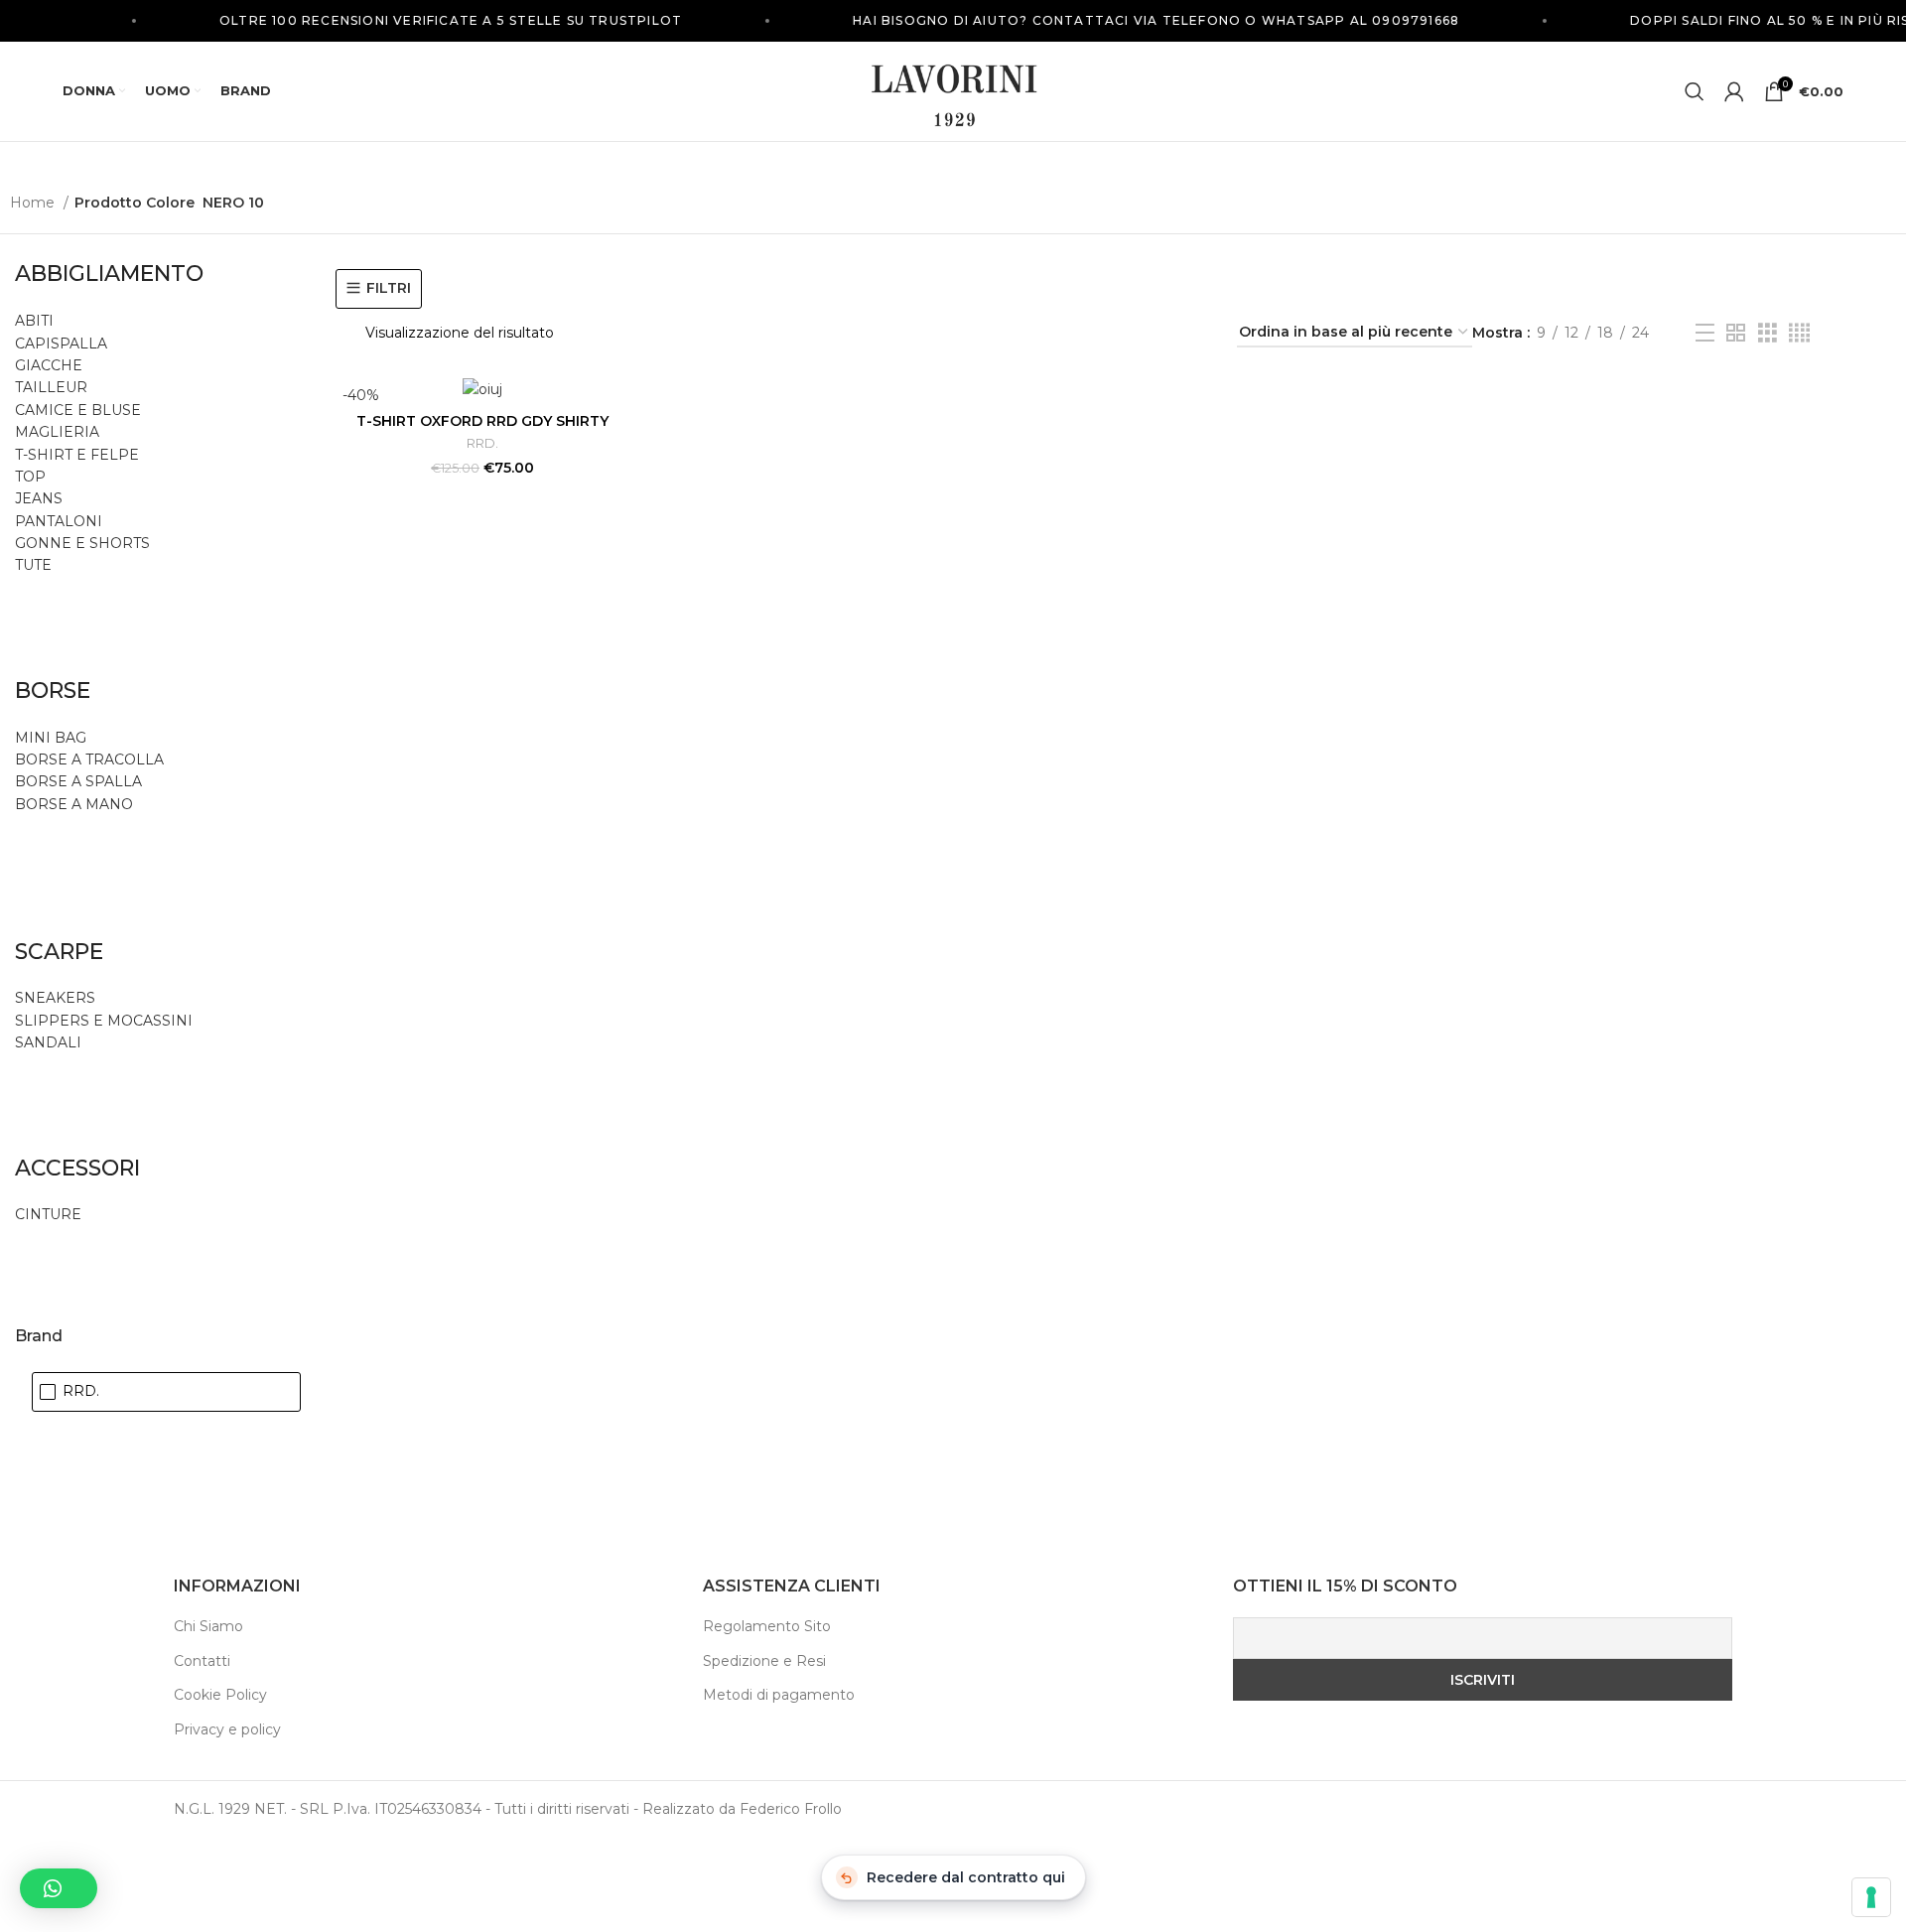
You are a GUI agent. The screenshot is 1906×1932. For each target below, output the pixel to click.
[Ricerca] (1695, 91)
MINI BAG (53, 738)
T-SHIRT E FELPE (77, 455)
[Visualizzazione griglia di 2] (1736, 333)
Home (34, 203)
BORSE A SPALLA (78, 781)
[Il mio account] (1734, 91)
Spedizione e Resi (764, 1661)
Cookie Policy (220, 1695)
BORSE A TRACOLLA (89, 759)
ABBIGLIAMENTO (109, 274)
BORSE (53, 690)
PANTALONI (59, 521)
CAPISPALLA (61, 344)
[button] (59, 1888)
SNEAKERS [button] (55, 998)
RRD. (482, 443)
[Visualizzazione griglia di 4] (1799, 333)
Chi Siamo (208, 1626)
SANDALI (48, 1042)
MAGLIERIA (57, 432)
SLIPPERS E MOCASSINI (104, 1021)
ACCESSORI (77, 1168)
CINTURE (48, 1214)
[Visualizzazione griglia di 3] (1768, 333)
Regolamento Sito (767, 1626)
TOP (30, 477)
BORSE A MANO (74, 804)
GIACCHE (49, 365)
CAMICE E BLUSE (78, 410)
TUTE (33, 565)
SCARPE (59, 952)
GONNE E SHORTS (82, 543)
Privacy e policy (227, 1729)
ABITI (34, 321)
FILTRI (389, 288)
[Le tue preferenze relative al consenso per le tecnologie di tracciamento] (1871, 1897)
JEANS (39, 498)
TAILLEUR (51, 387)
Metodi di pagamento (779, 1695)
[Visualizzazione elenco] (1705, 333)
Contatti (202, 1661)
